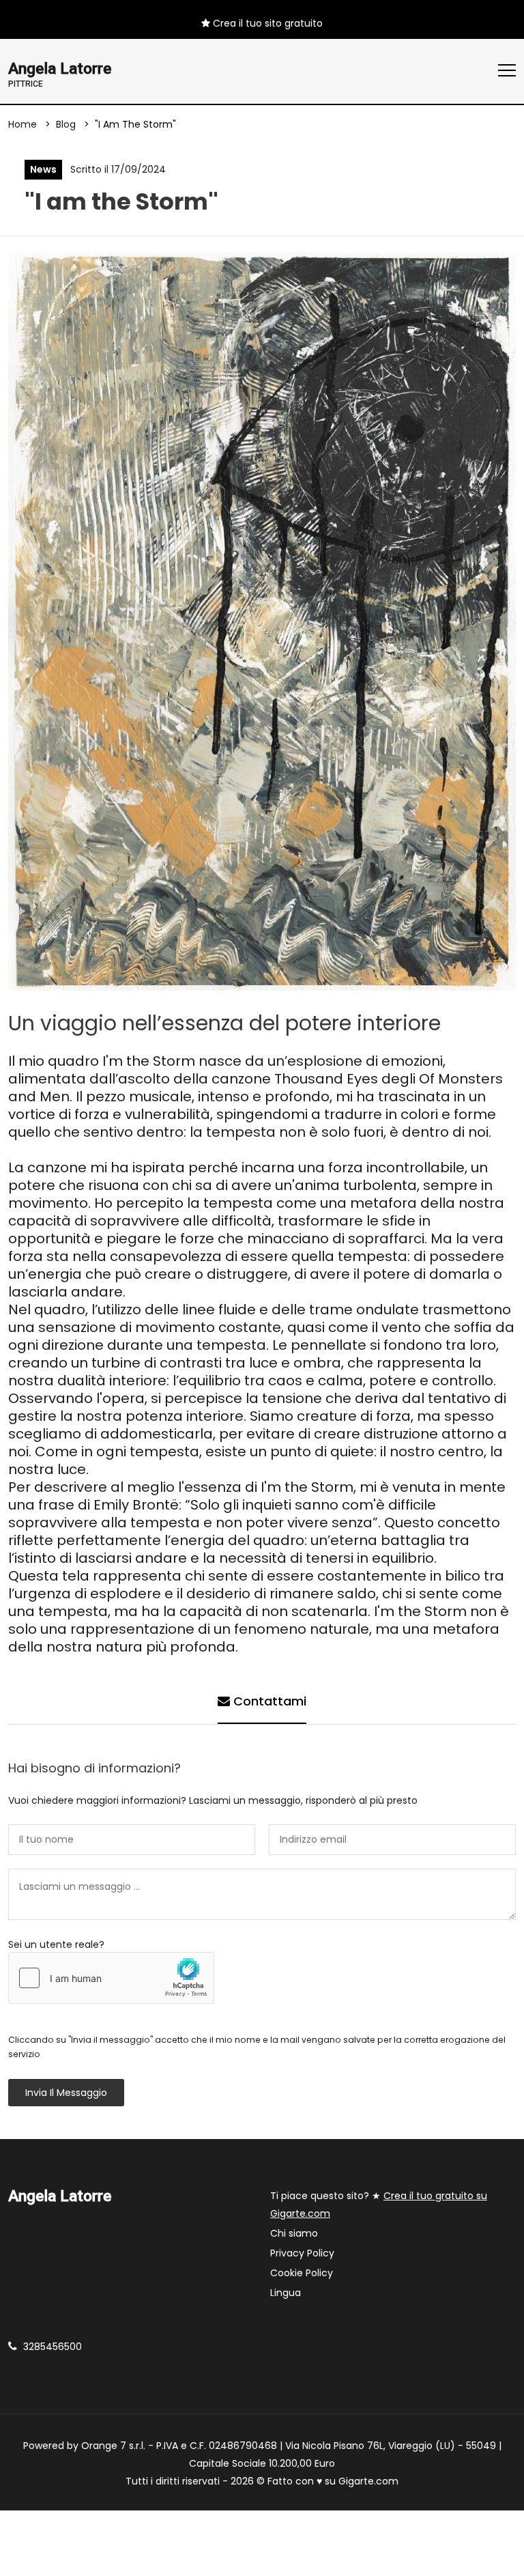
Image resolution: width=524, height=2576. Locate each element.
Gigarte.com (368, 2481)
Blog (66, 124)
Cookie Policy (302, 2273)
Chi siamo (294, 2233)
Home (23, 124)
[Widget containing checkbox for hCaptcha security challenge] (111, 1978)
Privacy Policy (302, 2253)
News (43, 169)
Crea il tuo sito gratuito (266, 23)
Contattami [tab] (268, 1701)
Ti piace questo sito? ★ (379, 2205)
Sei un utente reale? (56, 1944)
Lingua (286, 2293)
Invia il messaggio (66, 2093)
